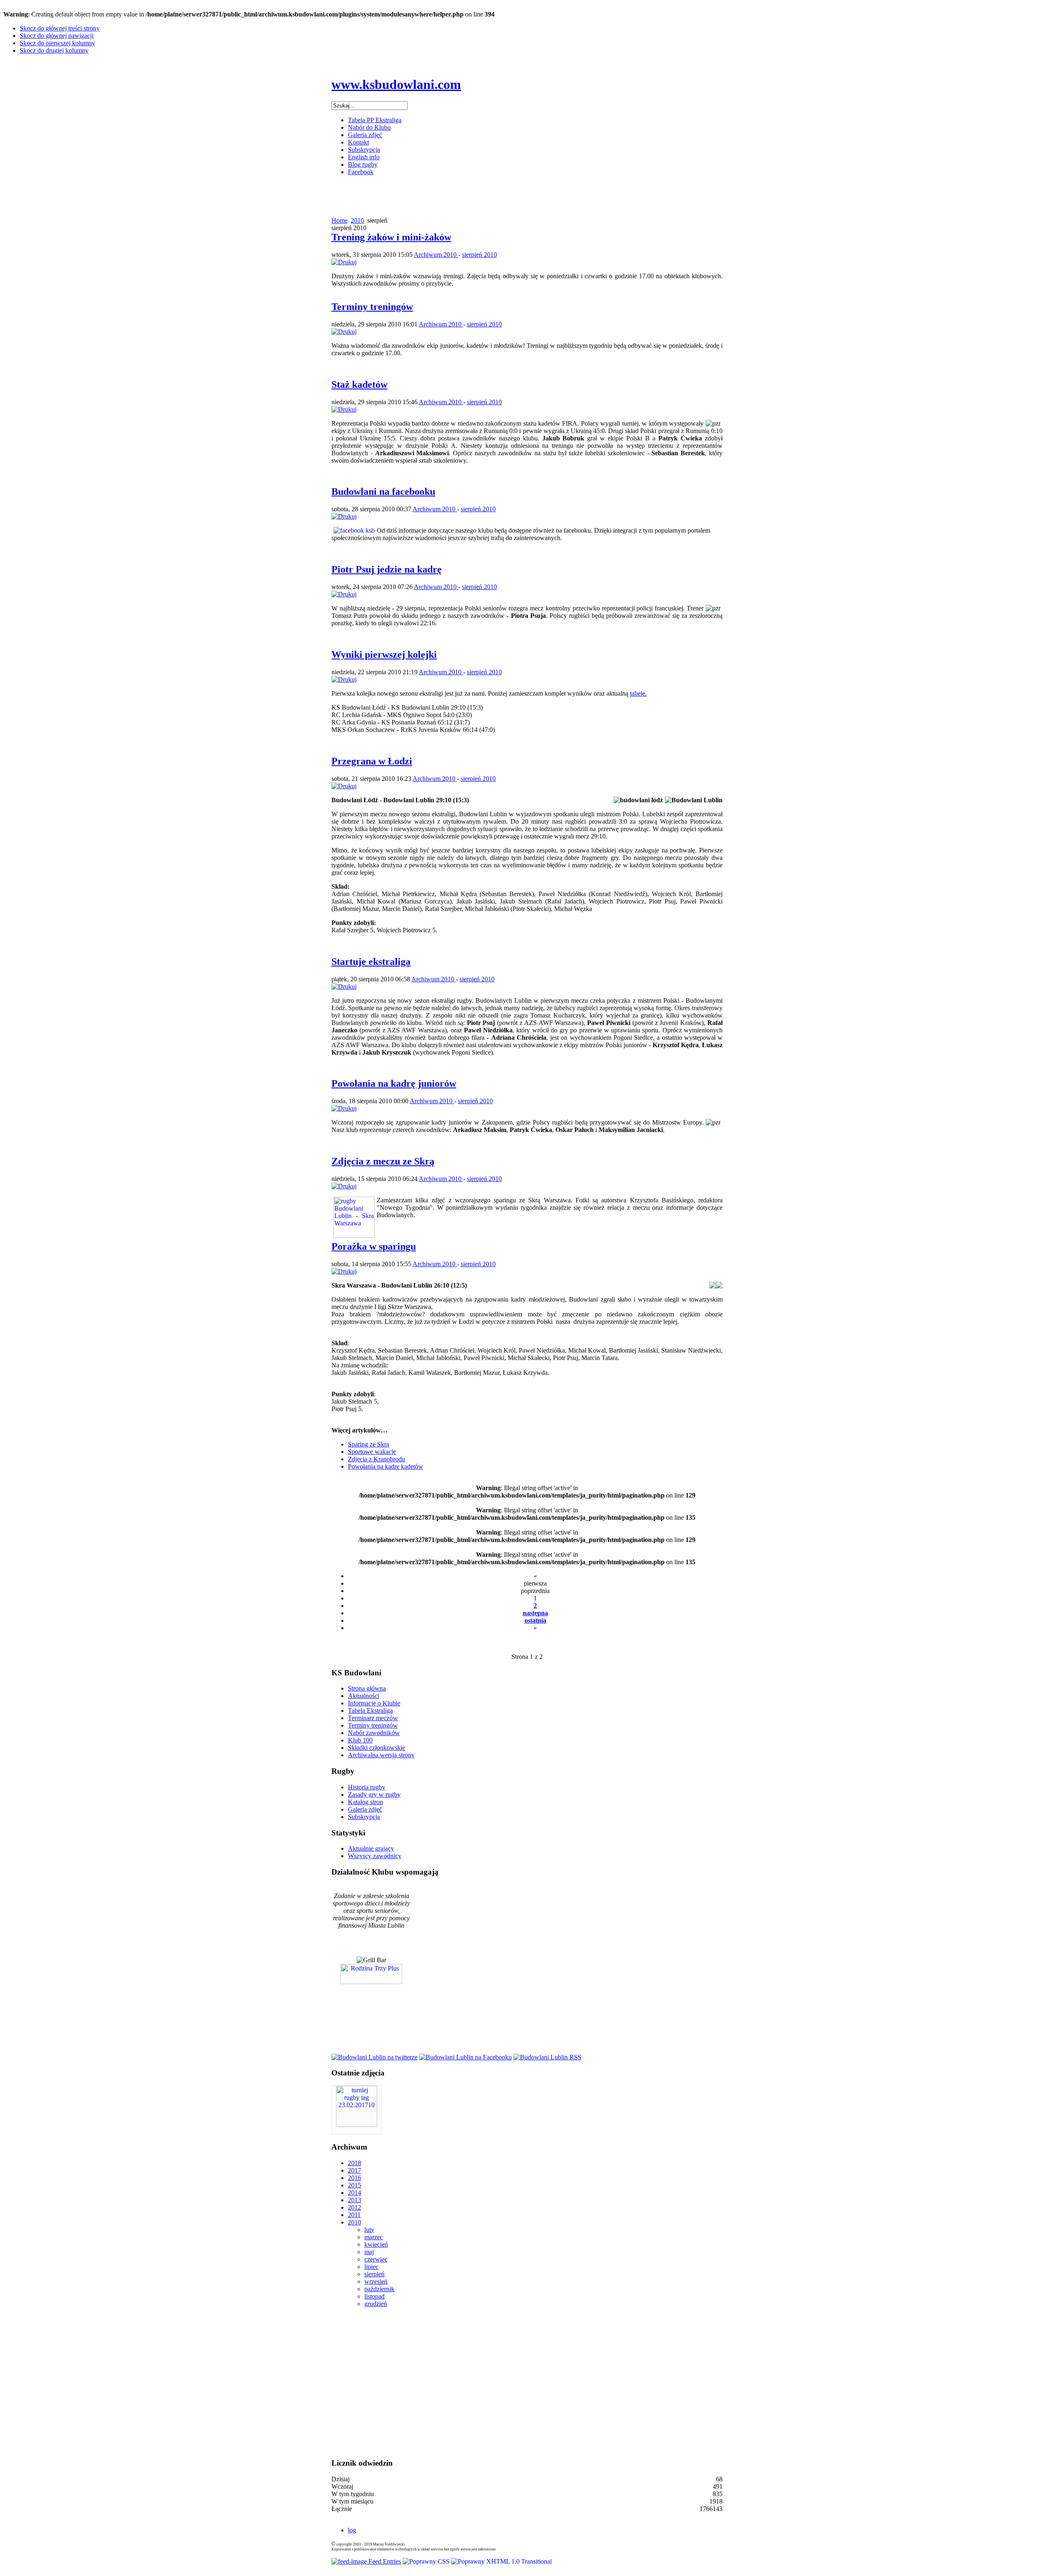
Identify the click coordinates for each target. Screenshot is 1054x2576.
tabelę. (638, 693)
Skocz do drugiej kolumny (54, 50)
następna (535, 1613)
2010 (357, 220)
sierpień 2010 (479, 255)
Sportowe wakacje (372, 1452)
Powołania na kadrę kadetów (386, 1466)
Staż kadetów (359, 384)
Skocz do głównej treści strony (60, 28)
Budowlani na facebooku (383, 491)
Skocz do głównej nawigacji (57, 36)
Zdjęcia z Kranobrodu (377, 1459)
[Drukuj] (344, 262)
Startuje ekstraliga (371, 962)
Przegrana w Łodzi (372, 761)
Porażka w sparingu (374, 1246)
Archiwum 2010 (436, 255)
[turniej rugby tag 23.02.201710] (357, 2125)
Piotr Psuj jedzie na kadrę (387, 569)
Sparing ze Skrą (368, 1444)
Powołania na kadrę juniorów (394, 1083)
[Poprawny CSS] (427, 2561)
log (352, 2530)
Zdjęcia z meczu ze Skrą (383, 1161)
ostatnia (535, 1620)
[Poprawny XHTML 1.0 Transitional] (501, 2561)
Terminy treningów (372, 307)
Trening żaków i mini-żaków (391, 237)
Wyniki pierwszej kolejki (384, 654)
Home (339, 220)
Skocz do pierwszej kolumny (57, 43)
